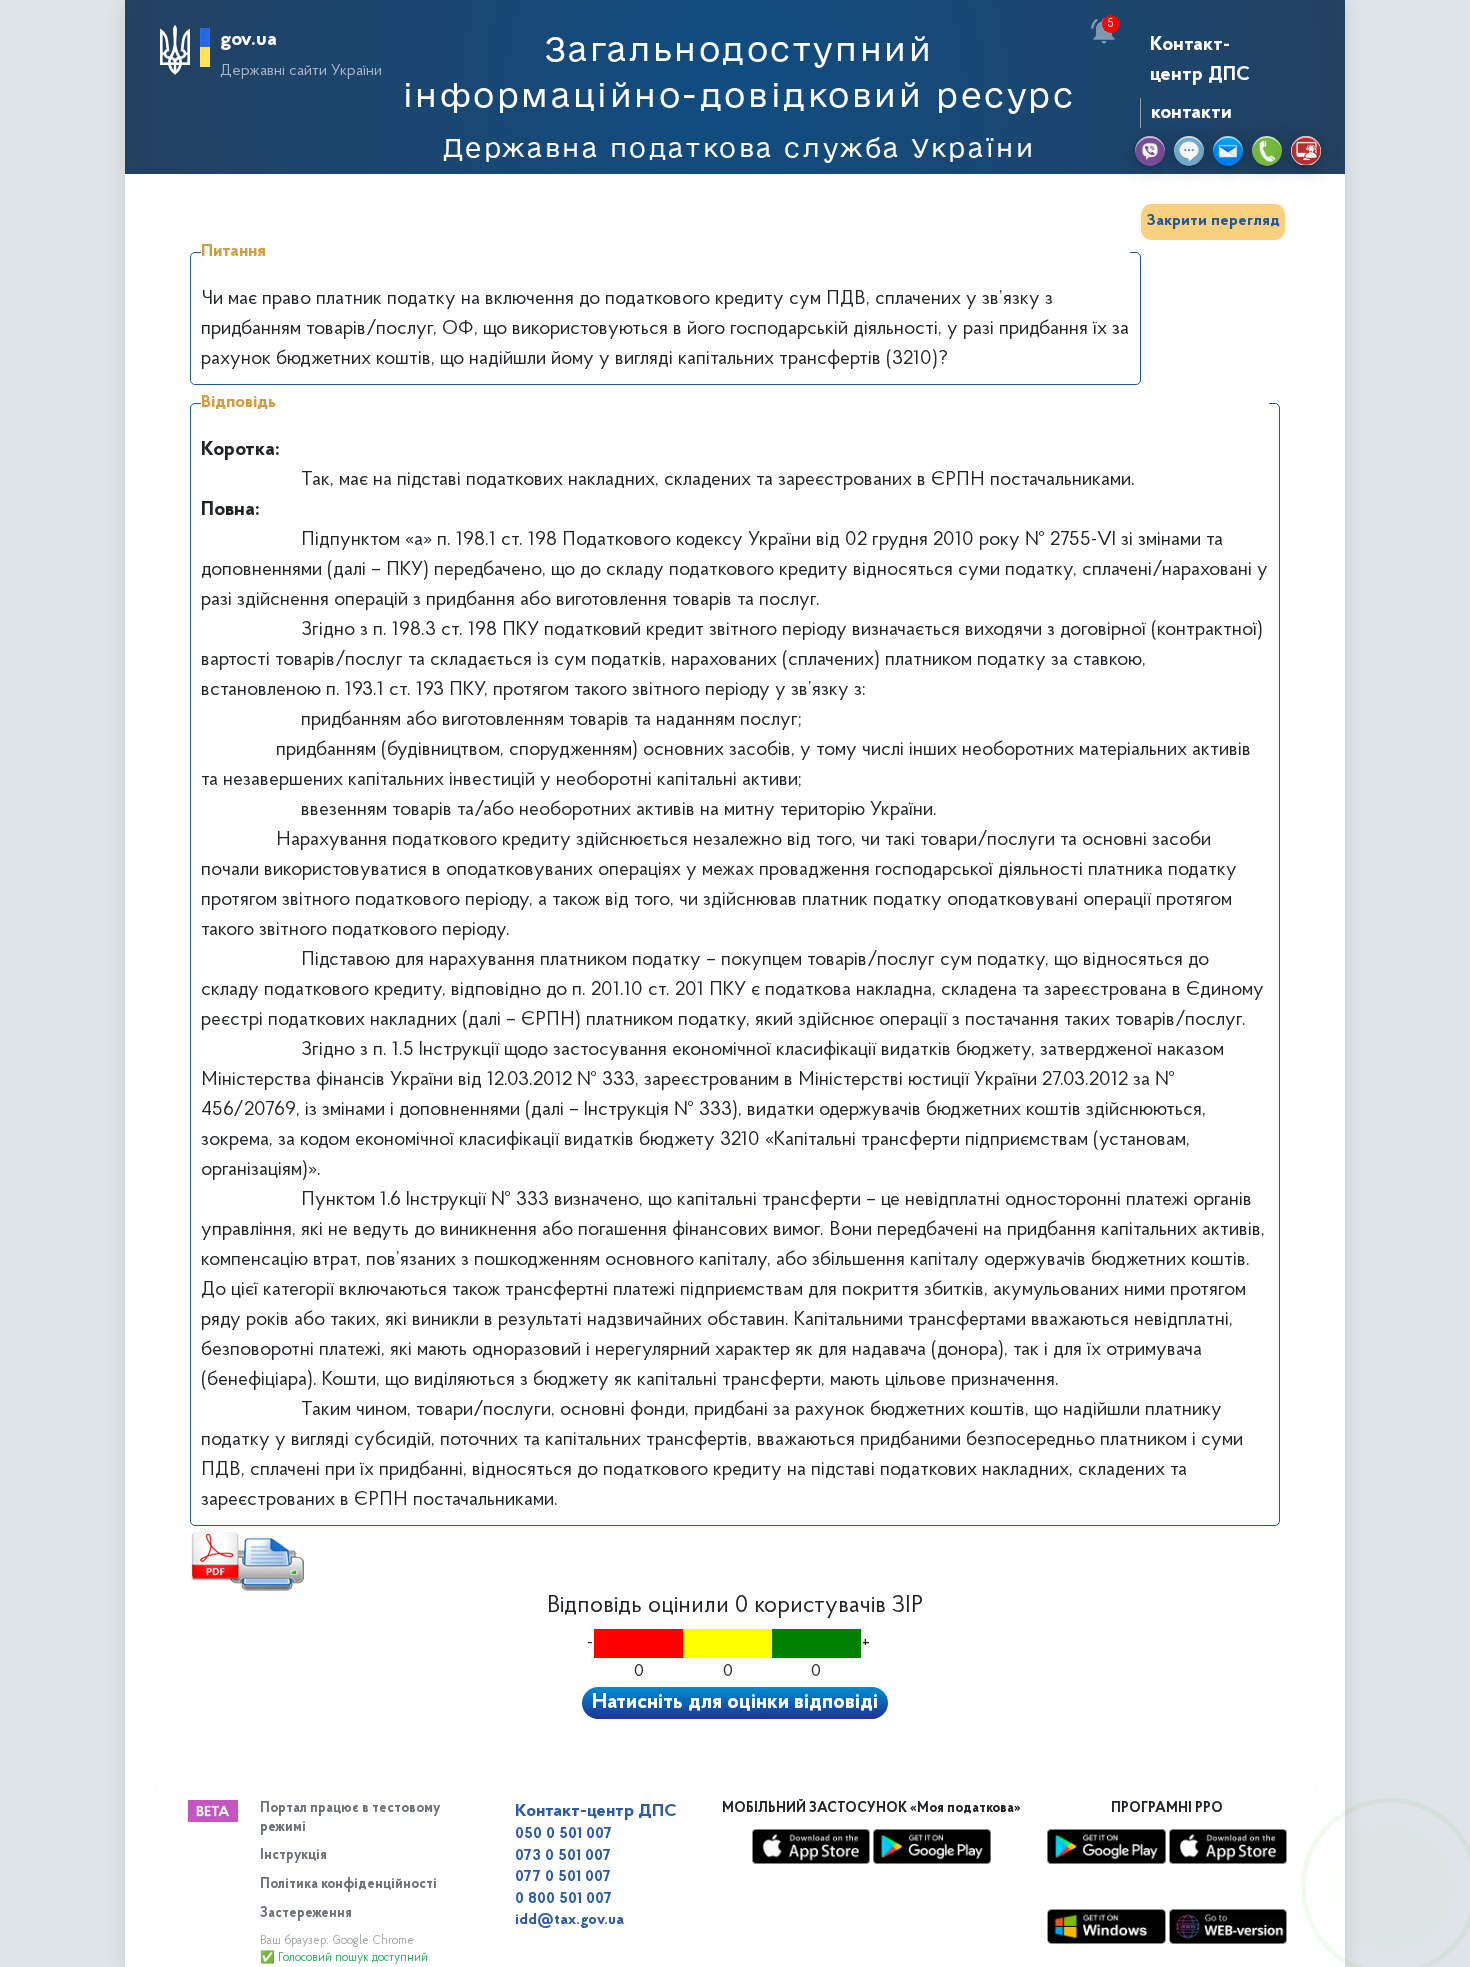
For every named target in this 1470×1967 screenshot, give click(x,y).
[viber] (1150, 151)
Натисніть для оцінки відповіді (735, 1703)
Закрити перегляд (1213, 221)
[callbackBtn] (1390, 1887)
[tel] (1267, 151)
